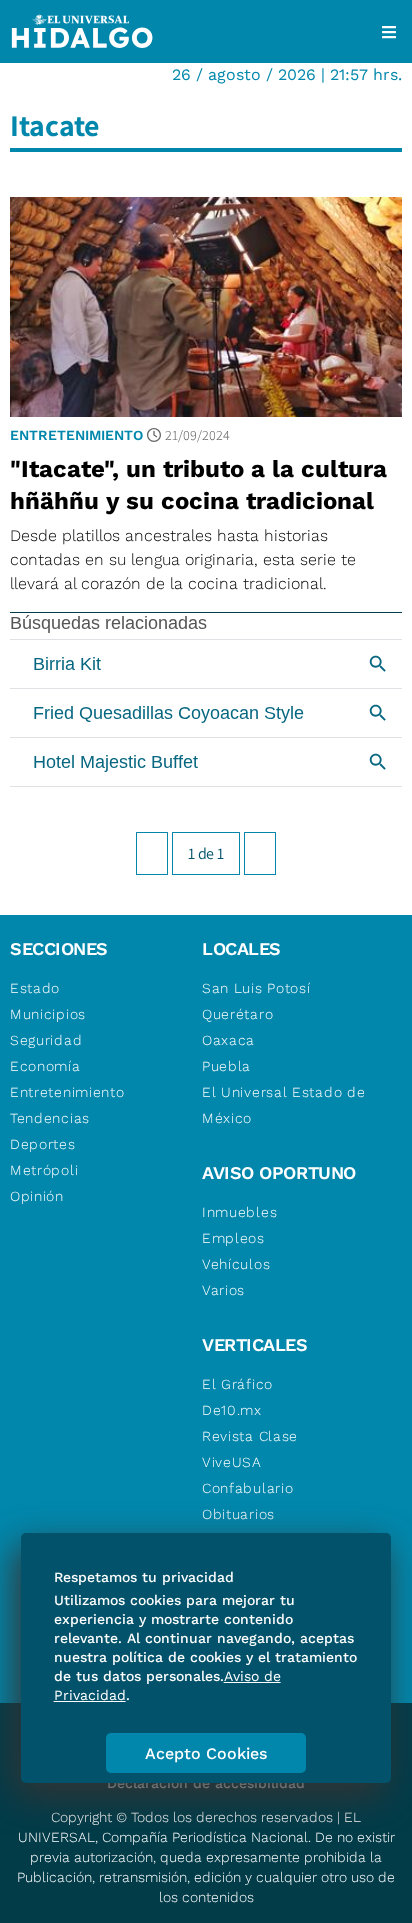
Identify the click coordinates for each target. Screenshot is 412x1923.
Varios (223, 1290)
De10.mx (232, 1410)
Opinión (37, 1196)
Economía (45, 1066)
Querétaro (237, 1014)
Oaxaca (228, 1040)
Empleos (233, 1238)
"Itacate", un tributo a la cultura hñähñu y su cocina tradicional (198, 485)
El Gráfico (237, 1384)
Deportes (43, 1144)
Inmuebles (239, 1212)
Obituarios (238, 1514)
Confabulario (247, 1488)
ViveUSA (232, 1462)
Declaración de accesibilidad (206, 1783)
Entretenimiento (76, 435)
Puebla (226, 1066)
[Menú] (389, 32)
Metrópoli (44, 1170)
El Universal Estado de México (283, 1105)
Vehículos (236, 1264)
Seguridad (46, 1040)
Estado (35, 988)
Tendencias (50, 1118)
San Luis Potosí (256, 988)
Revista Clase (250, 1436)
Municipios (48, 1014)
